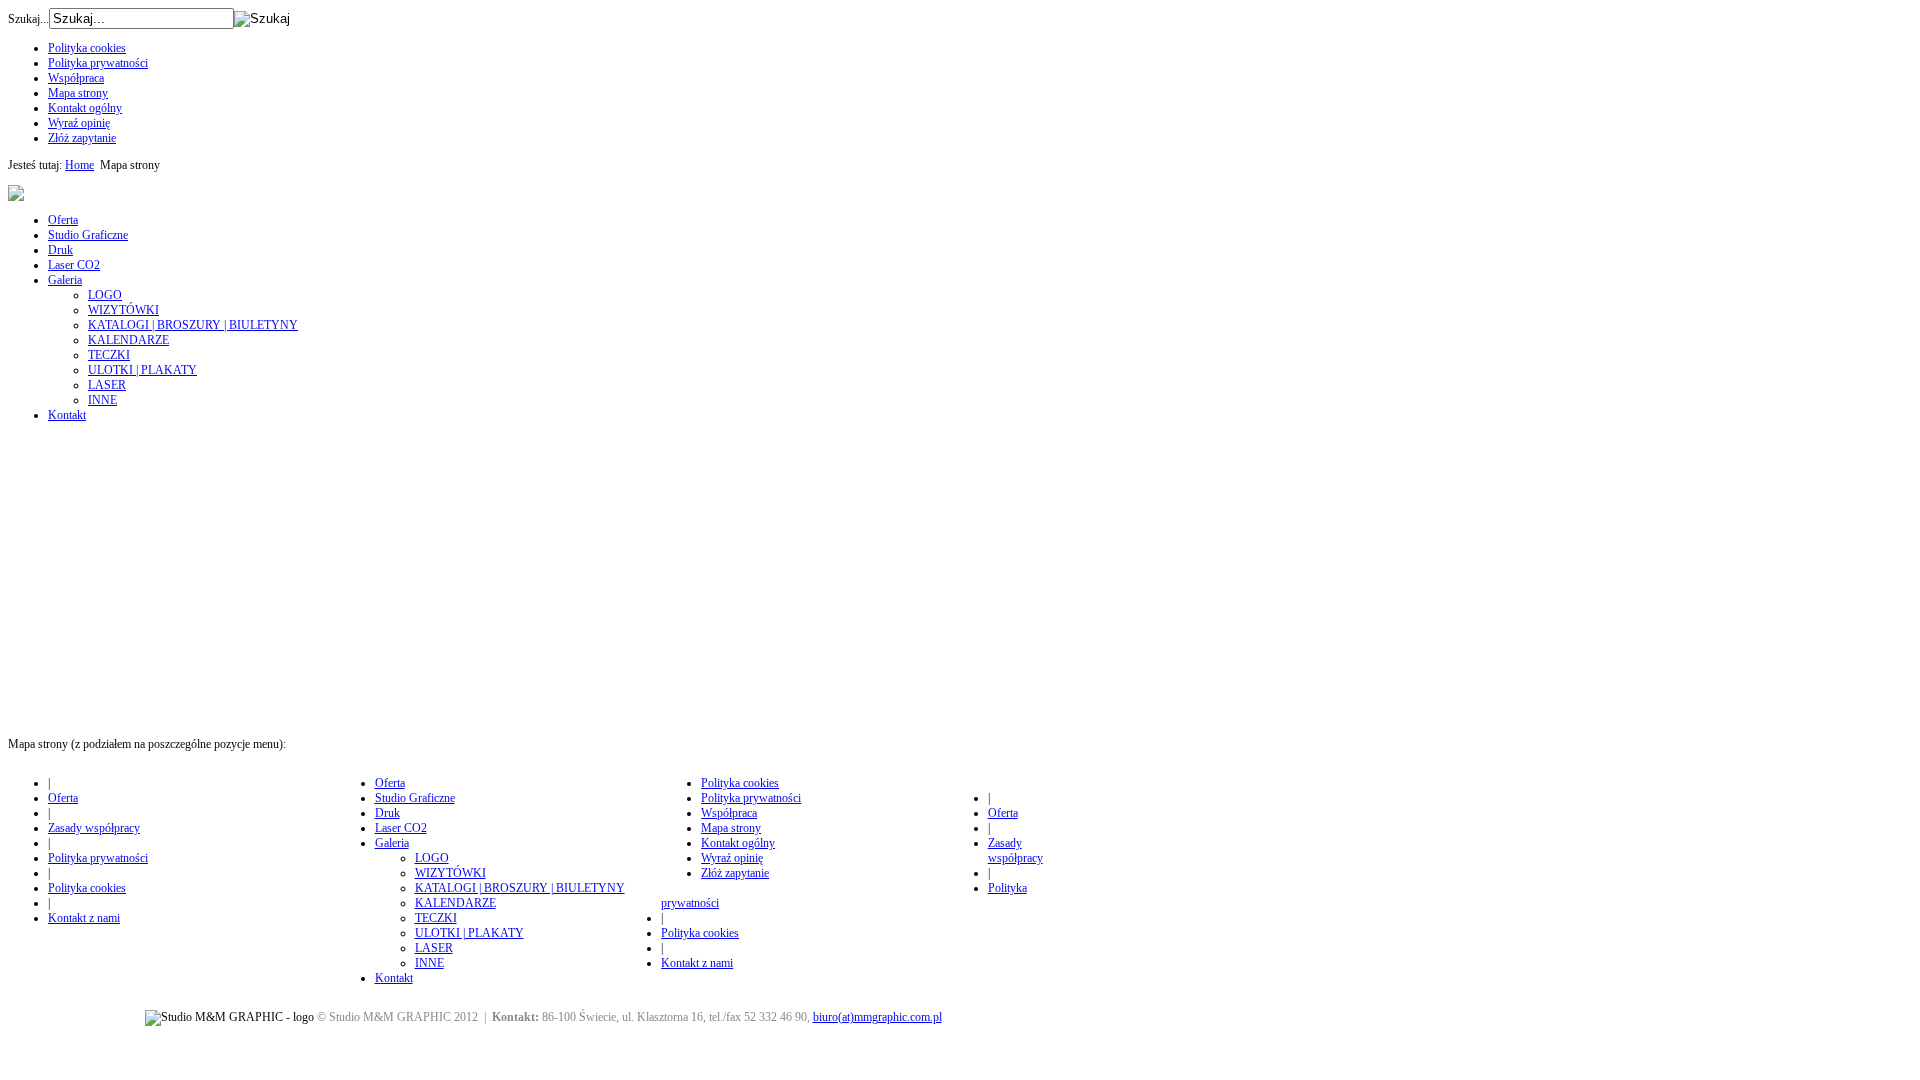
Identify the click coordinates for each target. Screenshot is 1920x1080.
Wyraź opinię (79, 123)
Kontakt (67, 415)
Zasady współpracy (94, 828)
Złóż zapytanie (82, 138)
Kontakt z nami (84, 918)
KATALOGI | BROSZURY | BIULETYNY (193, 325)
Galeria (65, 280)
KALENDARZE (128, 340)
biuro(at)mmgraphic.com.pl (877, 1017)
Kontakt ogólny (85, 108)
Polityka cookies (87, 48)
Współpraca (76, 78)
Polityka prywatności (98, 63)
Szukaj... (28, 19)
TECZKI (109, 355)
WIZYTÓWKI (123, 310)
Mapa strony (78, 93)
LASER (107, 385)
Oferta (63, 220)
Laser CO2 (74, 265)
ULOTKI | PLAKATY (142, 370)
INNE (102, 400)
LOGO (105, 295)
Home (79, 165)
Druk (60, 250)
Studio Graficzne (88, 235)
